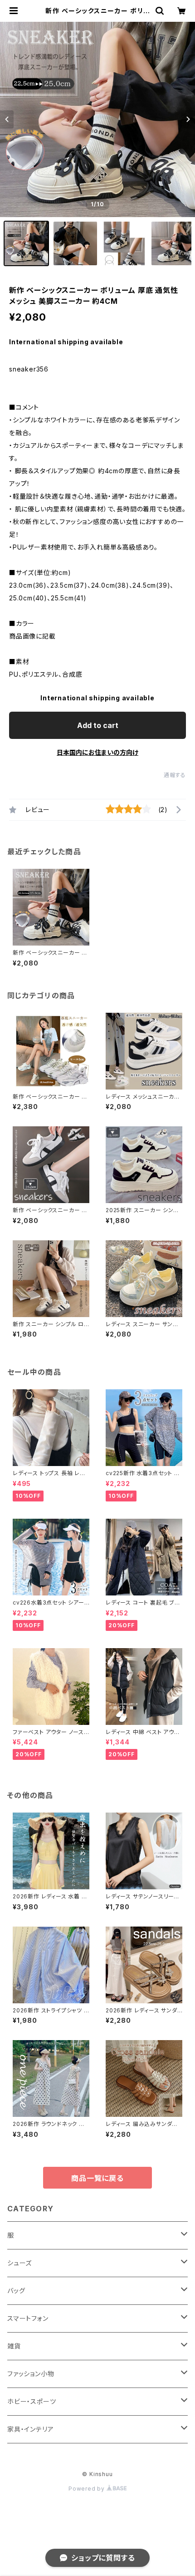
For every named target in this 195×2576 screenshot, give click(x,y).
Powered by (88, 2489)
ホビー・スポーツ (32, 2401)
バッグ (16, 2291)
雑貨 (14, 2346)
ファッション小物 (31, 2374)
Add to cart (98, 725)
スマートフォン (28, 2318)
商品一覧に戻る (97, 2178)
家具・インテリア (30, 2429)
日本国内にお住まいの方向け (97, 752)
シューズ (19, 2263)
